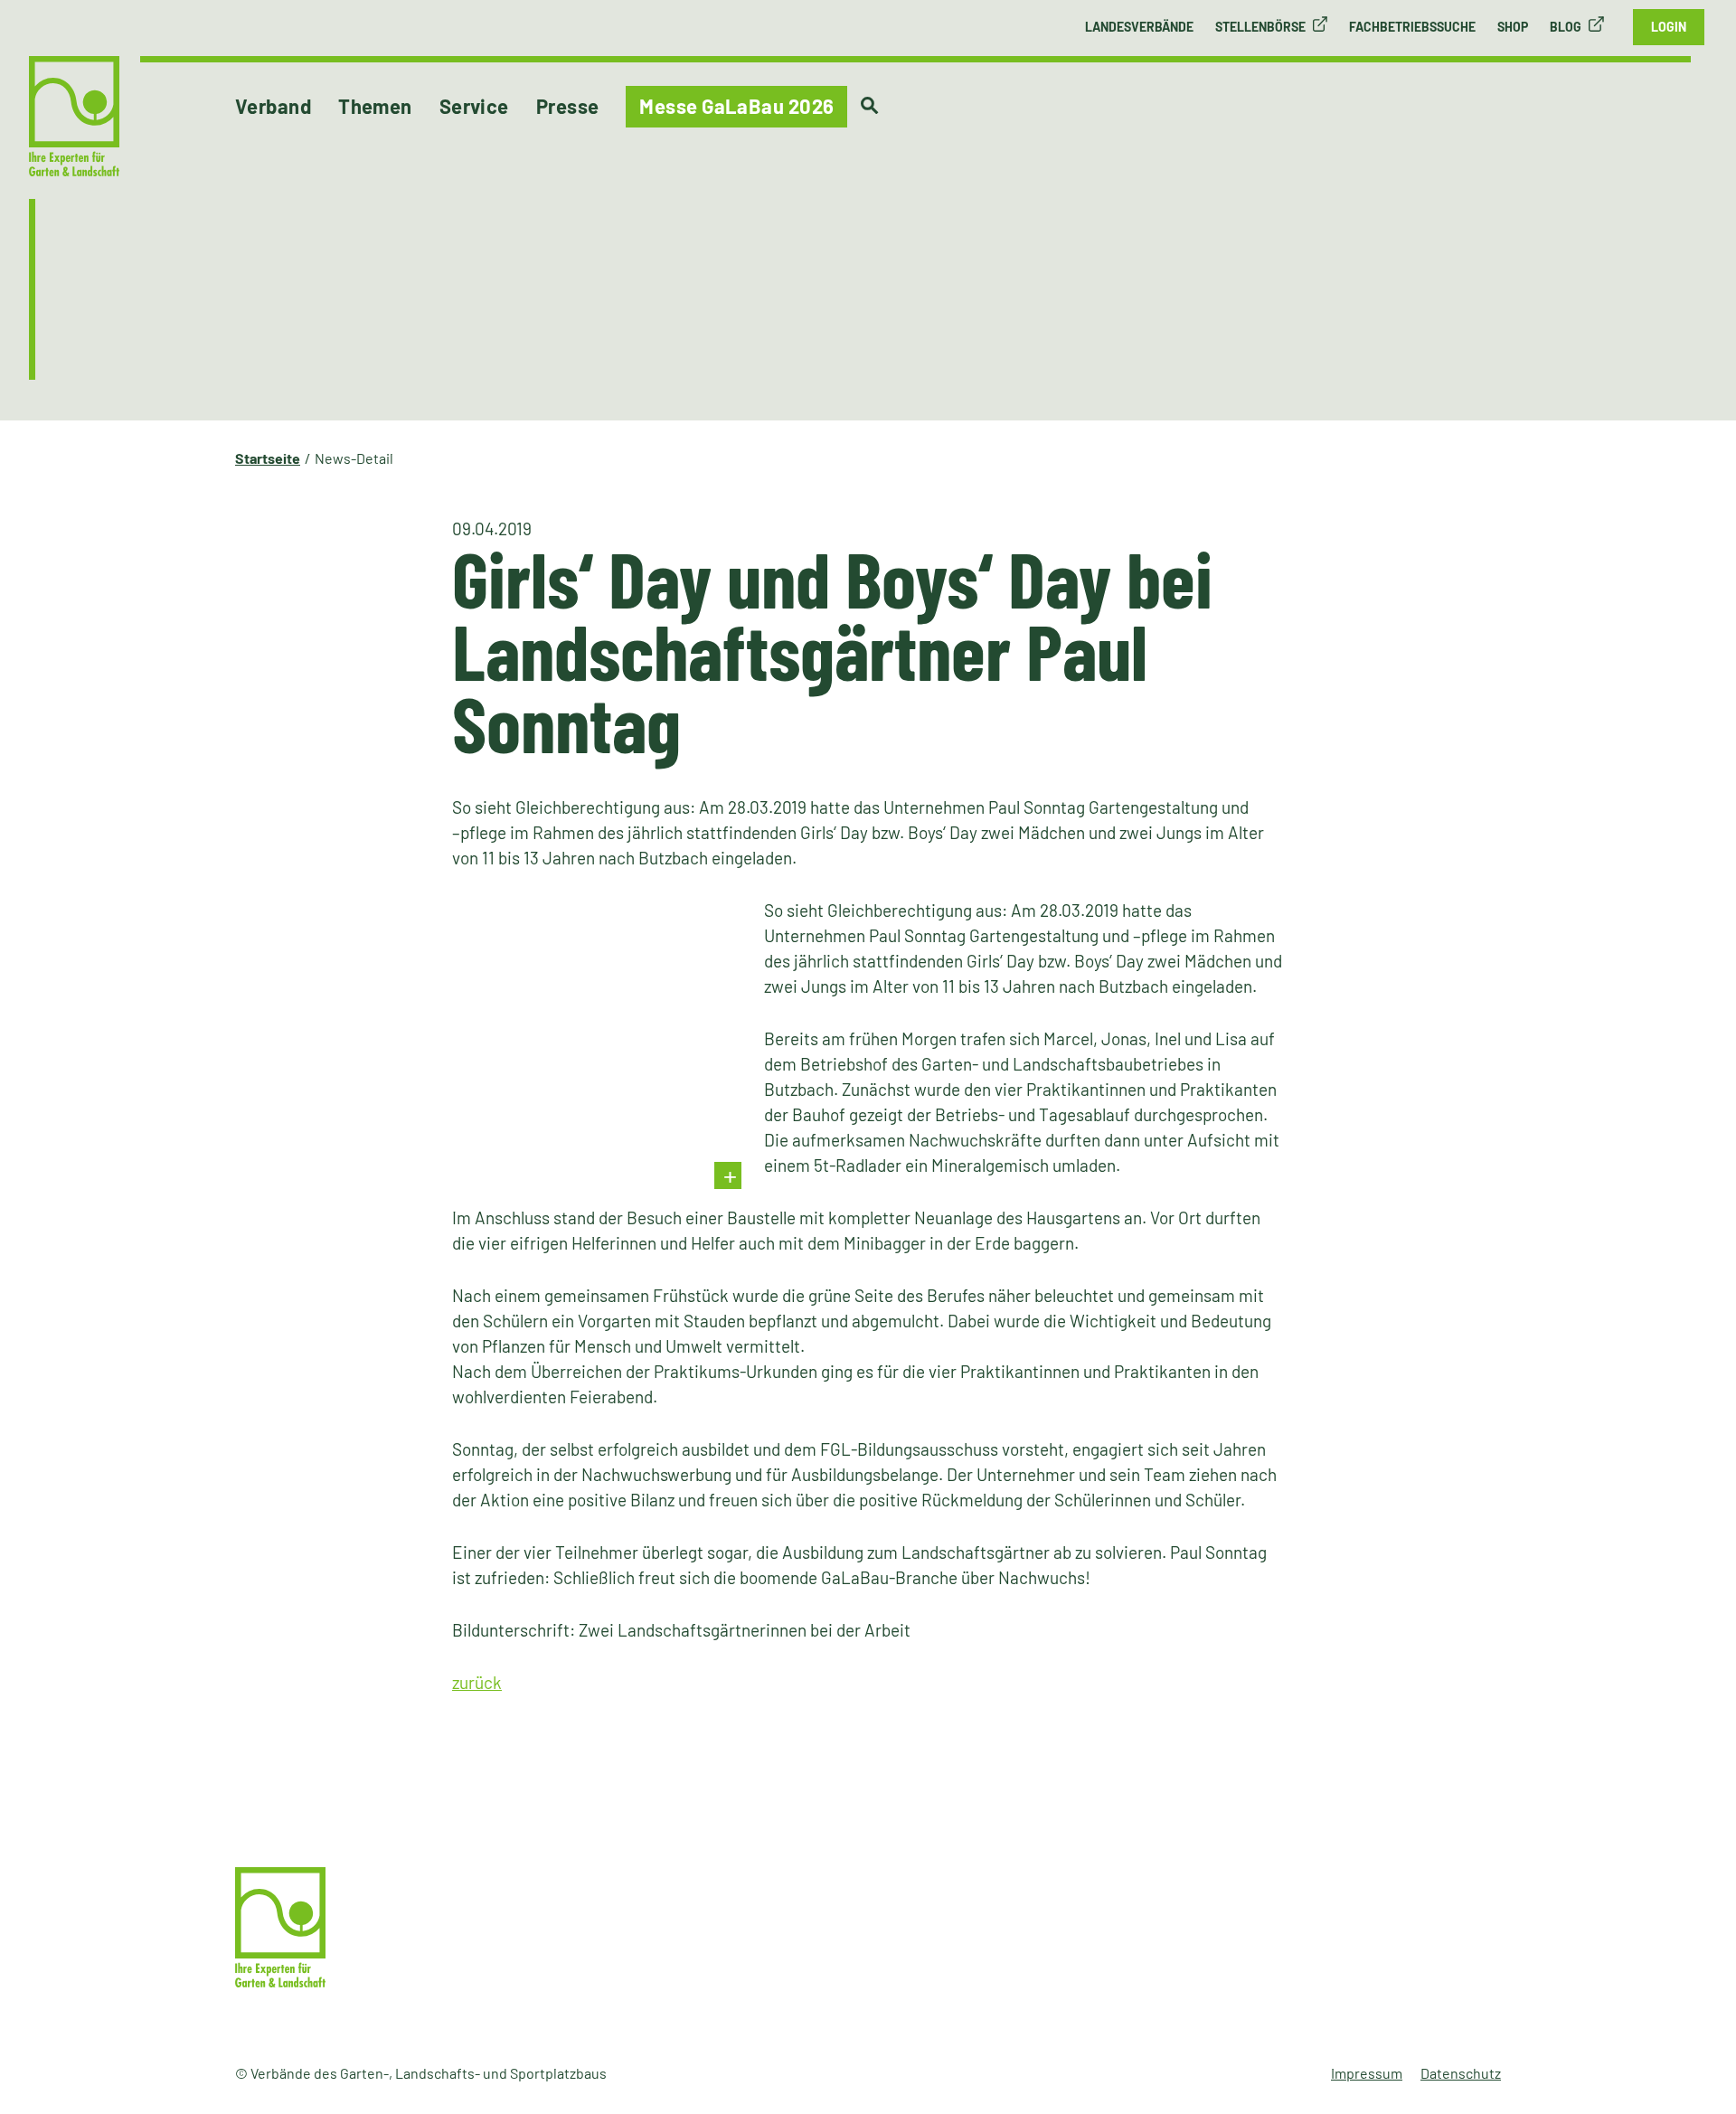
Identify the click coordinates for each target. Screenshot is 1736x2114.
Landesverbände (1139, 27)
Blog (1566, 27)
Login (1669, 27)
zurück (477, 1682)
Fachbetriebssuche (1412, 27)
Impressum (1367, 2073)
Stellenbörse (1260, 27)
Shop (1513, 27)
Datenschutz (1461, 2073)
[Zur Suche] (869, 106)
